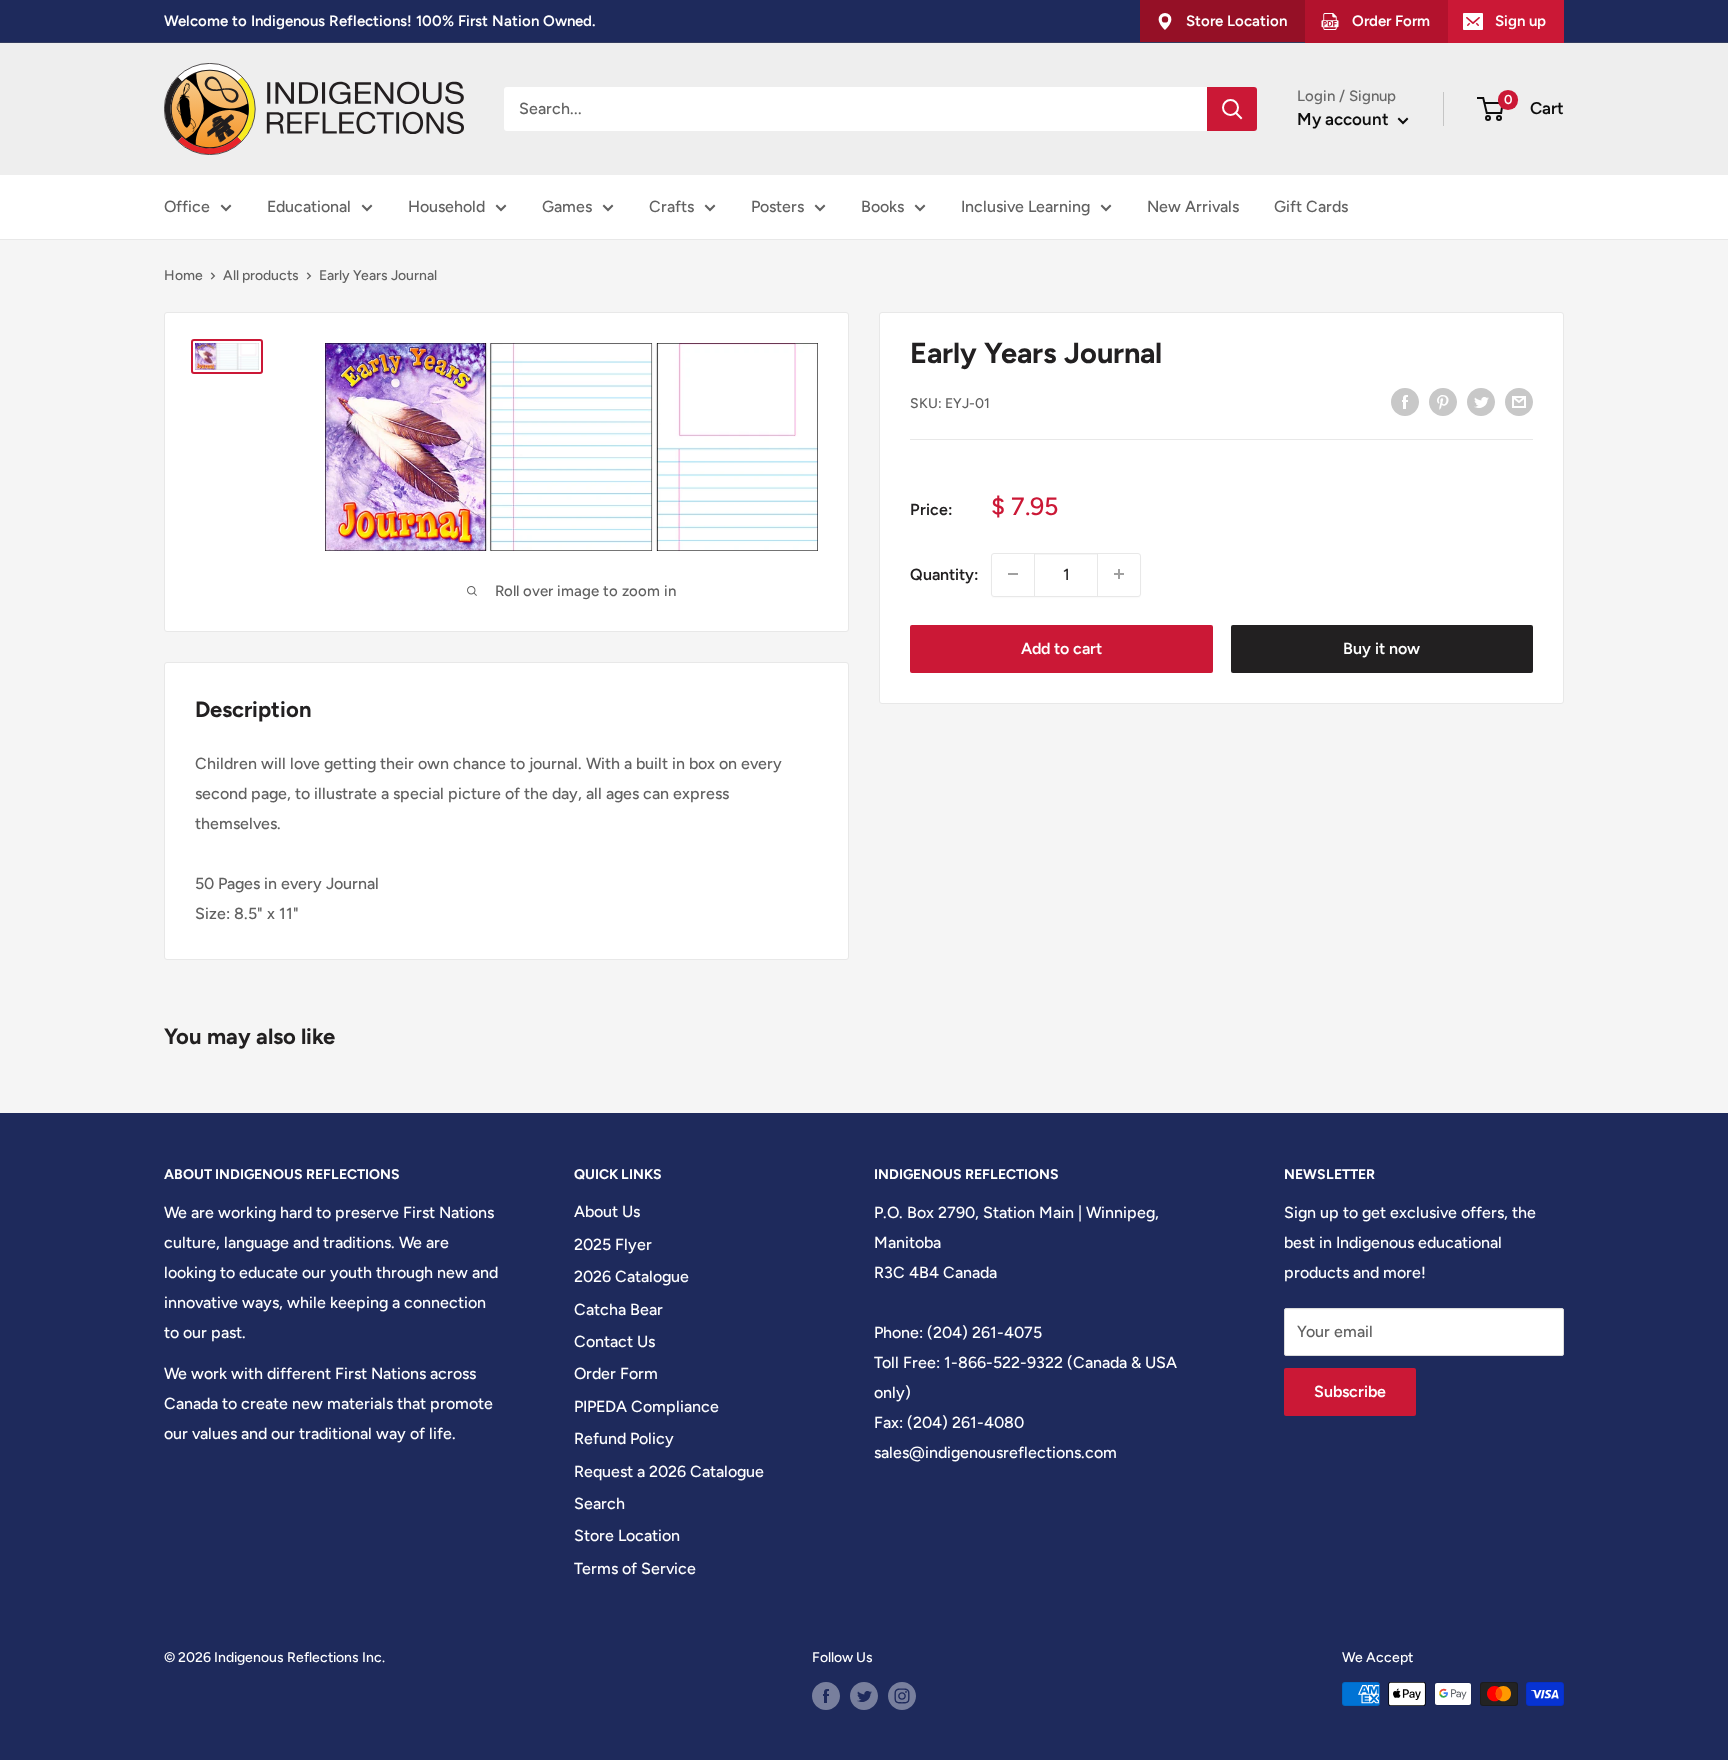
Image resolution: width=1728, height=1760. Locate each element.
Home (183, 275)
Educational (309, 206)
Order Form (616, 1373)
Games (567, 206)
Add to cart (1061, 647)
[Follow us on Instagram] (902, 1696)
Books (882, 206)
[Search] (1232, 109)
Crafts (671, 206)
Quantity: (944, 573)
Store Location (627, 1535)
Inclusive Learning (1025, 206)
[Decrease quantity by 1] (1013, 574)
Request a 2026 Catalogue (669, 1471)
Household (446, 206)
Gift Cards (1311, 206)
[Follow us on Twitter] (864, 1696)
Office (187, 206)
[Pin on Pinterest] (1443, 401)
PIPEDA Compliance (646, 1406)
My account (1345, 119)
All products (261, 275)
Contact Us (614, 1341)
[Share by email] (1519, 401)
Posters (777, 206)
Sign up (1520, 21)
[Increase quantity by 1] (1119, 574)
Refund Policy (624, 1438)
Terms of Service (635, 1568)
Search (599, 1503)
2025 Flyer (613, 1244)
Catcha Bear (618, 1309)
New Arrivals (1193, 206)
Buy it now (1381, 647)
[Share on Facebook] (1405, 401)
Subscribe (1350, 1391)
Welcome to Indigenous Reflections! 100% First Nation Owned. (379, 21)
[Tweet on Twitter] (1481, 401)
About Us (607, 1211)
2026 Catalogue (631, 1276)
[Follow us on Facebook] (826, 1696)
